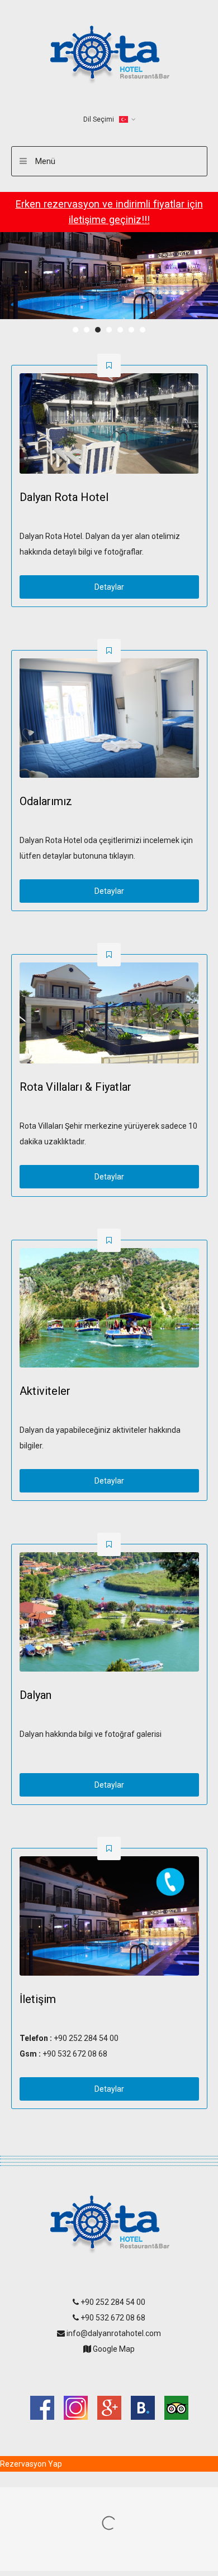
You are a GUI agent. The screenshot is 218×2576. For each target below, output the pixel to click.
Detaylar (109, 587)
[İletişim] (109, 1916)
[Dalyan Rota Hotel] (109, 424)
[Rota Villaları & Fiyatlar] (109, 1013)
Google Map (113, 2349)
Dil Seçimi (99, 119)
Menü (45, 161)
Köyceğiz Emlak (109, 2372)
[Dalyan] (109, 1612)
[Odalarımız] (109, 718)
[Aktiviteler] (109, 1308)
